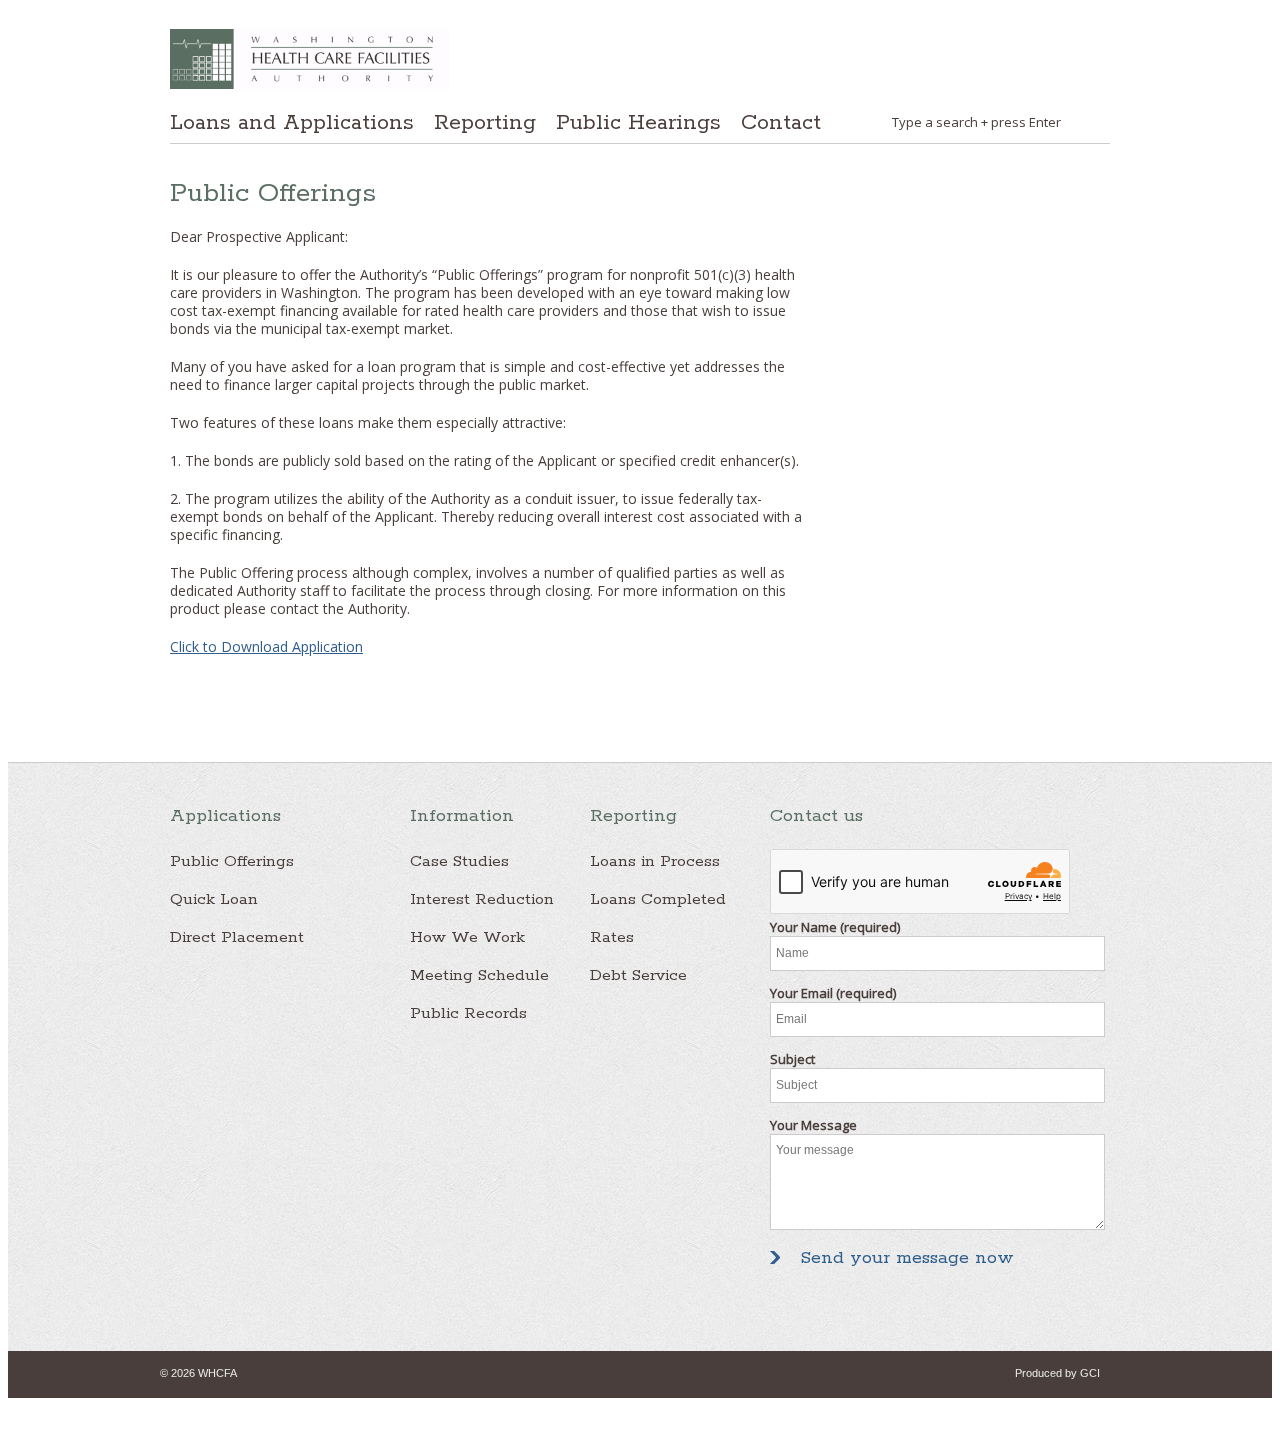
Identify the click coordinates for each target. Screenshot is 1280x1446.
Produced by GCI (1057, 1373)
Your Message (813, 1125)
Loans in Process (655, 861)
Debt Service (638, 975)
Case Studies (459, 861)
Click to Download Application (266, 646)
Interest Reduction (482, 899)
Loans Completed (658, 899)
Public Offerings (232, 861)
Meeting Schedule (479, 975)
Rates (612, 937)
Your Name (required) (835, 927)
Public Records (468, 1013)
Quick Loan (214, 899)
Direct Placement (237, 937)
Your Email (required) (833, 993)
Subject (792, 1059)
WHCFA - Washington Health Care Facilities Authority (310, 59)
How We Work (467, 937)
